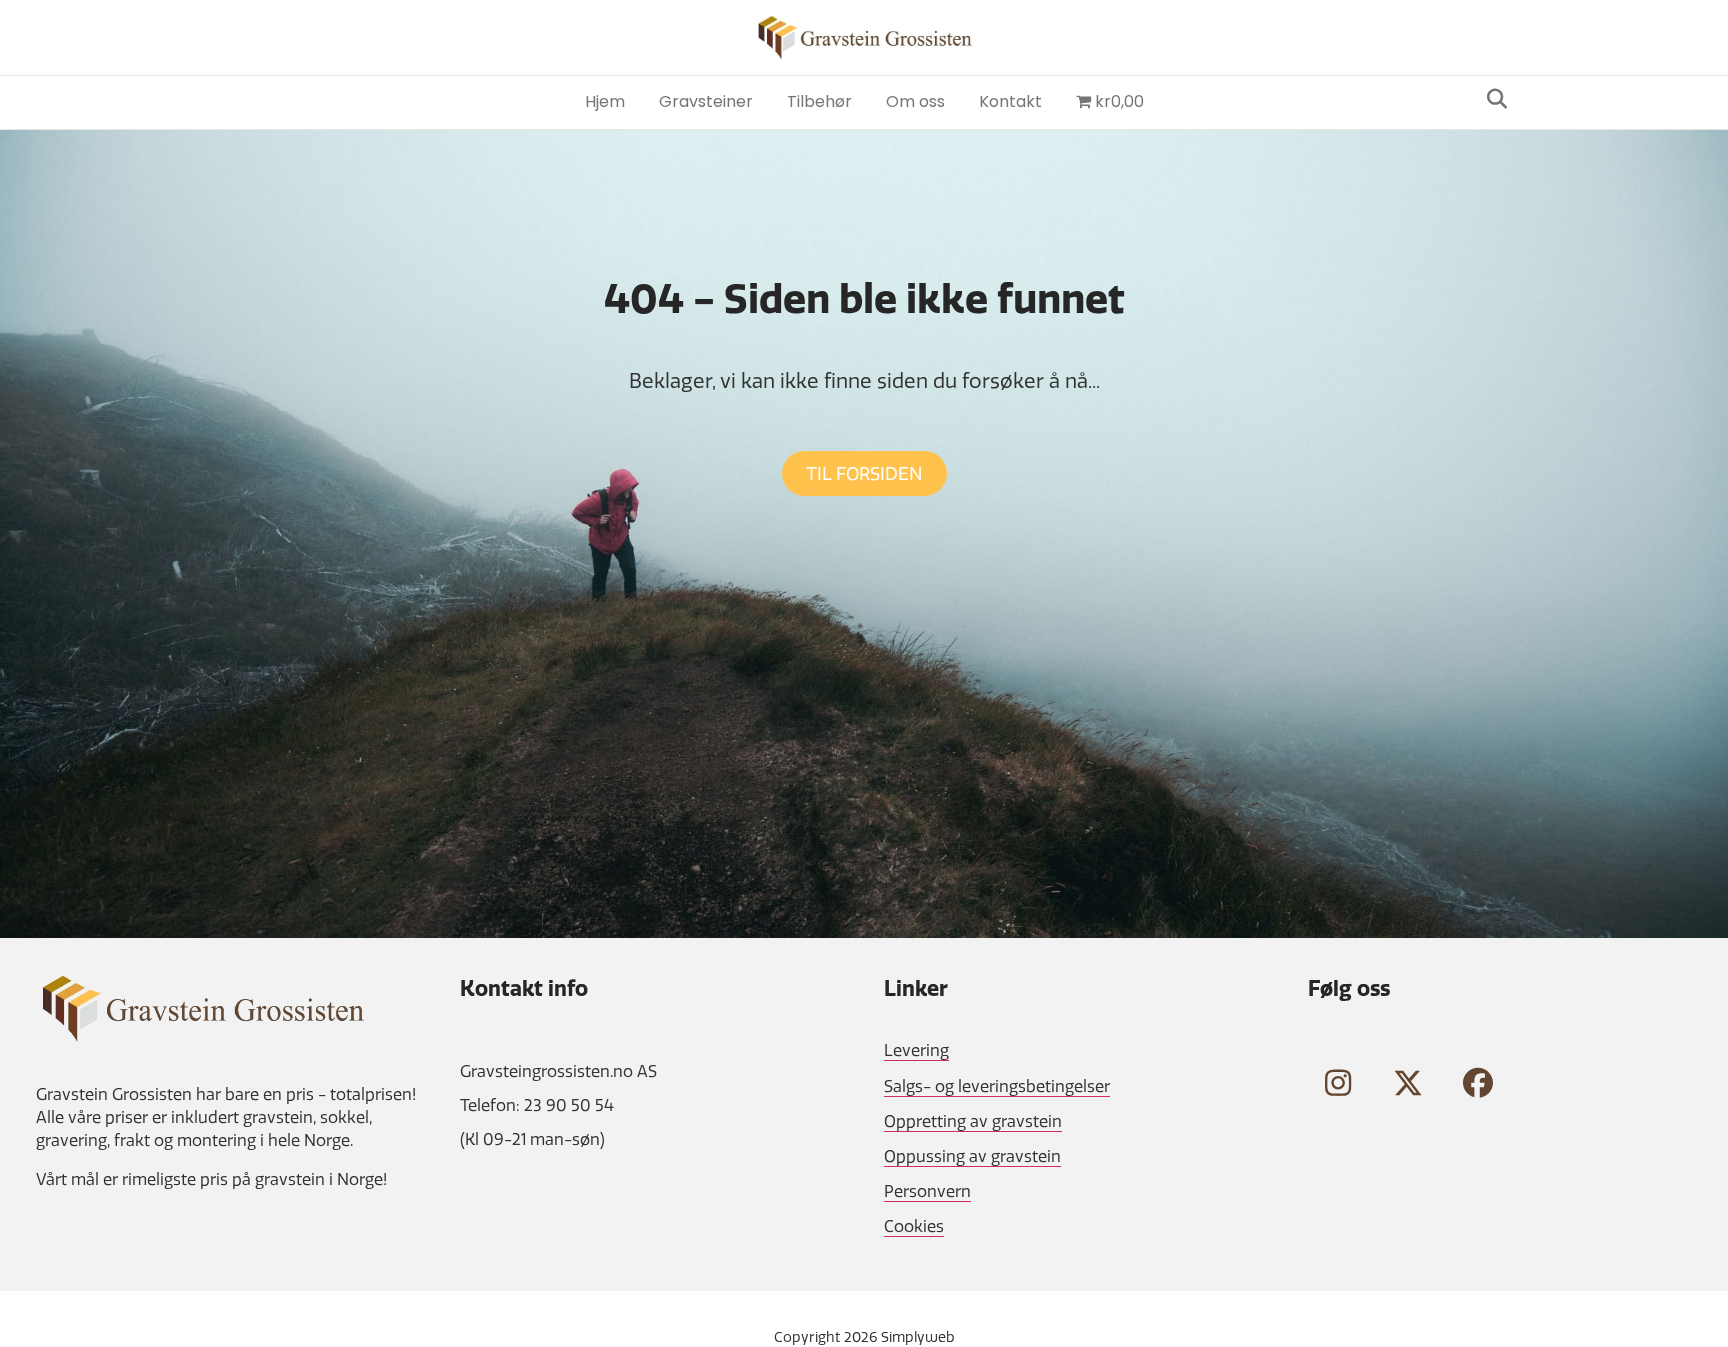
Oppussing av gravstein (972, 1156)
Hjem (605, 101)
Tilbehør (819, 101)
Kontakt (1010, 101)
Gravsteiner (706, 101)
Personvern (927, 1191)
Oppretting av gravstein (973, 1121)
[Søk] (1491, 99)
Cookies (914, 1226)
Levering (916, 1050)
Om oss (915, 101)
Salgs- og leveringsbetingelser (997, 1086)
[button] (1338, 1083)
